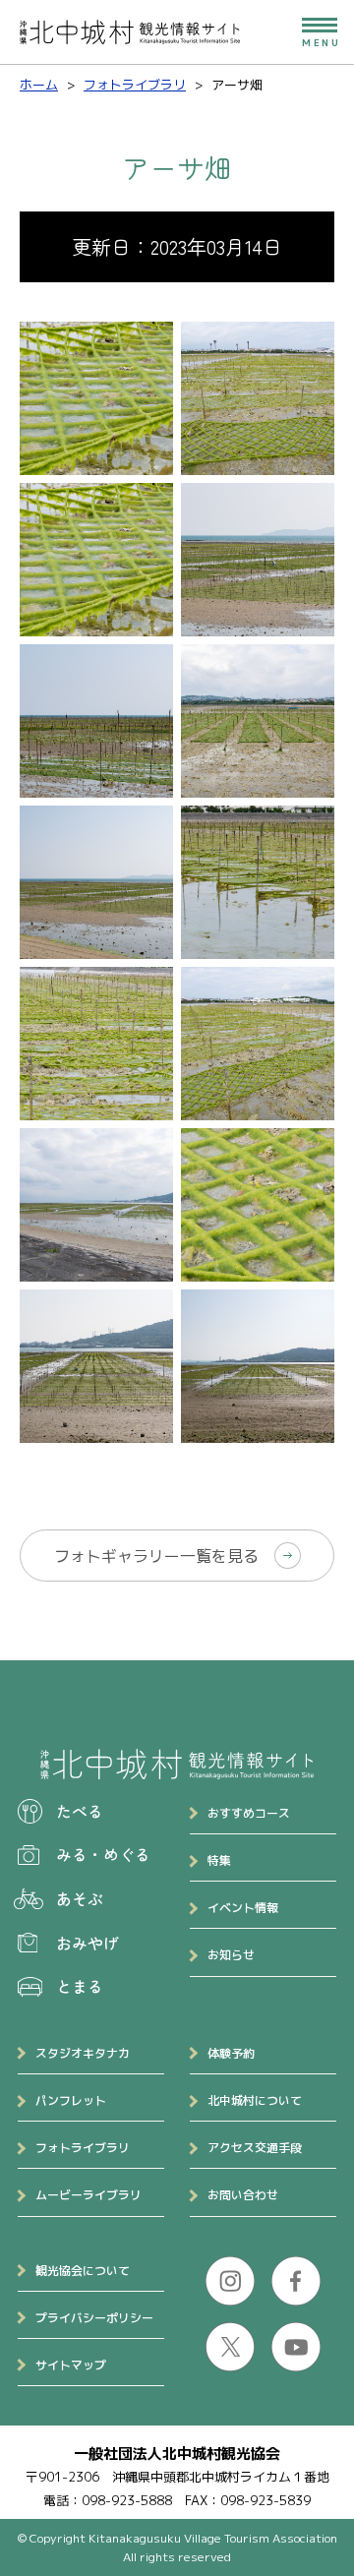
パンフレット (71, 2100)
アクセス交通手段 (255, 2148)
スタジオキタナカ (83, 2053)
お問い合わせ (243, 2195)
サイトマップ (71, 2365)
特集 (219, 1860)
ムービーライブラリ (88, 2195)
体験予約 (231, 2053)
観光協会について (83, 2271)
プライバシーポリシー (94, 2318)
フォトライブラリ (83, 2148)
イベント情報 (243, 1908)
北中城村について (255, 2100)
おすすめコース (249, 1813)
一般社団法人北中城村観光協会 (177, 2454)
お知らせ (231, 1955)
